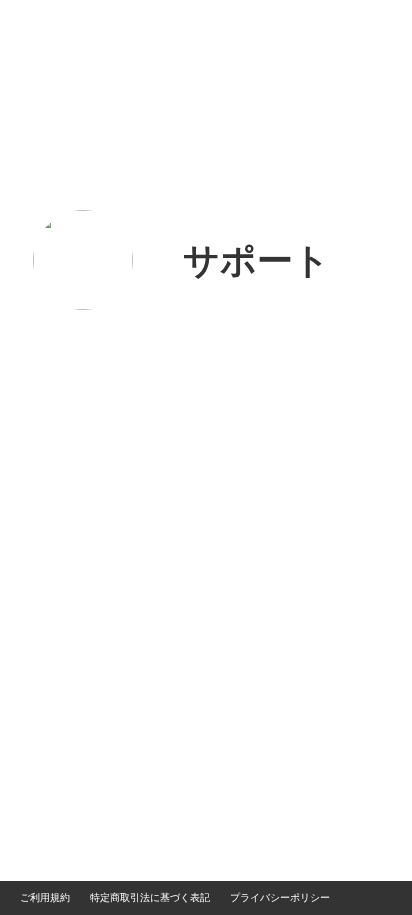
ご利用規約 (45, 897)
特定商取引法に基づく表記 (150, 897)
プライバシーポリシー (280, 897)
